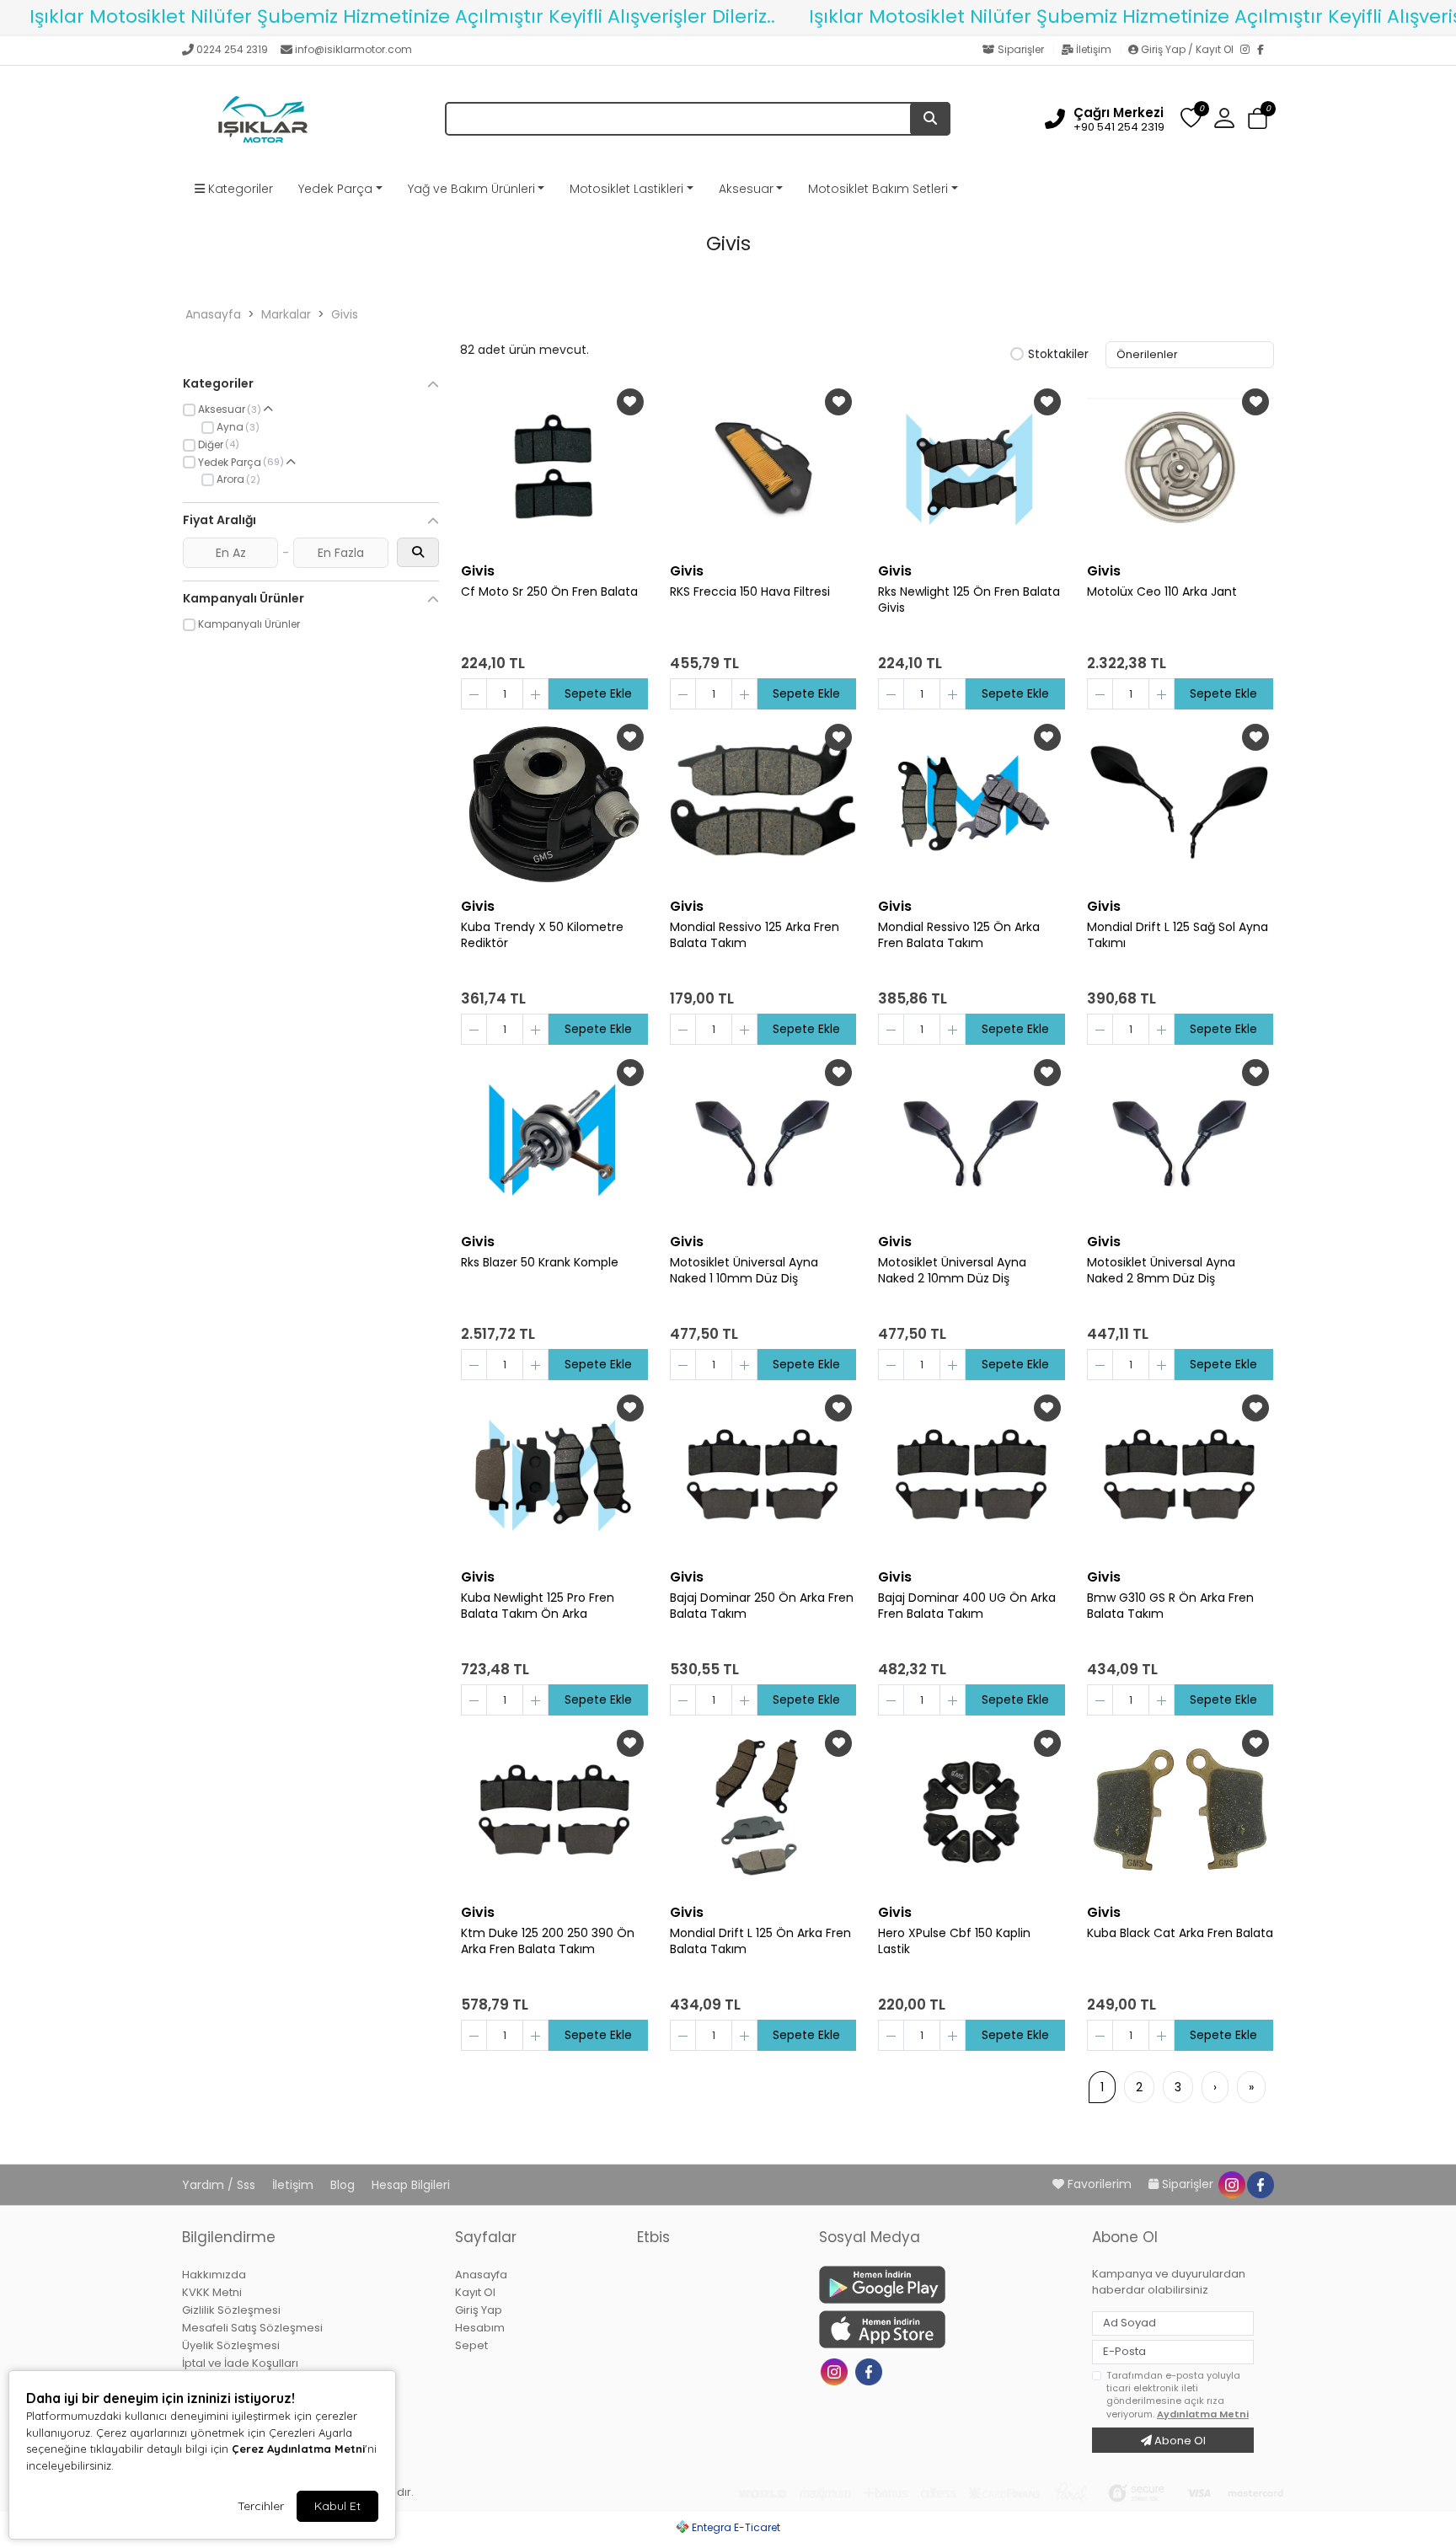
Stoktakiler (1058, 355)
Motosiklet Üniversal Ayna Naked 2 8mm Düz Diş (1161, 1271)
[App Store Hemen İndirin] (945, 2329)
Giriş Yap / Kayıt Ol (1187, 49)
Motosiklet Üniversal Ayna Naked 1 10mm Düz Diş (744, 1271)
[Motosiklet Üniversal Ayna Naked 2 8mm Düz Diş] (1180, 1139)
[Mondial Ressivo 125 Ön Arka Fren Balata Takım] (972, 804)
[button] (1258, 119)
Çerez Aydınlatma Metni (298, 2449)
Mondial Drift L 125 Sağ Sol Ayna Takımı (1178, 935)
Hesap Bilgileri (411, 2185)
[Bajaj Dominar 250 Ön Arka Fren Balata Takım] (763, 1475)
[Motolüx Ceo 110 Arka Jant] (1180, 468)
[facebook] (1260, 2184)
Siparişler (1021, 49)
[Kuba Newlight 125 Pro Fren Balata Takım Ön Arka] (554, 1475)
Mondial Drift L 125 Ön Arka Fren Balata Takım (760, 1941)
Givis (345, 314)
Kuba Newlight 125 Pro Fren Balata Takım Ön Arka (538, 1606)
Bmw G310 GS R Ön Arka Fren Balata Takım (1170, 1606)
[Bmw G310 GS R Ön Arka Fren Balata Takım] (1180, 1475)
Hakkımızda (214, 2275)
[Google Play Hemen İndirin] (945, 2285)
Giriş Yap (479, 2310)
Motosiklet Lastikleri (626, 189)
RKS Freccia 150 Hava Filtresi (750, 592)
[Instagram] (1249, 51)
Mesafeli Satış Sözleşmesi (252, 2328)
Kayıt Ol (475, 2292)
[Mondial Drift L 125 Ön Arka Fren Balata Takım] (763, 1810)
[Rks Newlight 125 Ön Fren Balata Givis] (972, 468)
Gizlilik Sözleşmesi (231, 2310)
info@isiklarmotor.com (353, 49)
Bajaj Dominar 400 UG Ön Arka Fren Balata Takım (967, 1606)
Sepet (471, 2345)
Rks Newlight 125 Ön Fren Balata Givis (969, 600)
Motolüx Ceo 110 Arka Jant (1162, 592)
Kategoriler (239, 189)
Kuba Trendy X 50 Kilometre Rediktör (542, 935)
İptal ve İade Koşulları (240, 2363)
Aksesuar (746, 189)
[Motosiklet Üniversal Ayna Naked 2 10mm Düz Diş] (972, 1139)
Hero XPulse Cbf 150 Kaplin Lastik (954, 1941)
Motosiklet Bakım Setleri (878, 189)
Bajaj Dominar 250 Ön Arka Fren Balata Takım (762, 1606)
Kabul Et (337, 2506)
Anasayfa (213, 314)
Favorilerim (1100, 2184)
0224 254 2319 (232, 49)
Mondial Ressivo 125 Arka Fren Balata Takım (755, 935)
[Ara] (930, 119)
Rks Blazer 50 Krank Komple (540, 1263)
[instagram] (1231, 2184)
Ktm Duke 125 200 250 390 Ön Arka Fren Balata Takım (548, 1941)
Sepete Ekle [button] (598, 693)
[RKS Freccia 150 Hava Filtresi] (763, 468)
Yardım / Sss (220, 2185)
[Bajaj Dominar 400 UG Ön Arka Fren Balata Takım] (972, 1475)
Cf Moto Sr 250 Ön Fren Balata (549, 592)
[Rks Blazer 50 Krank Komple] (554, 1139)
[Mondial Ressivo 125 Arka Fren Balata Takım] (763, 804)
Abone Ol (1179, 2441)
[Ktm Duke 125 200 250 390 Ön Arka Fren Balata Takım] (554, 1810)
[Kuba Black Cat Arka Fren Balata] (1180, 1810)
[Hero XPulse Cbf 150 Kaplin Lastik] (972, 1810)
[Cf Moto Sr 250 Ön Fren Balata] (554, 468)
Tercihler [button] (261, 2506)
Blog (344, 2185)
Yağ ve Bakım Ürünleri (471, 189)
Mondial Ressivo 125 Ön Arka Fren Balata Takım (959, 935)
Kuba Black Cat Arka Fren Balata (1180, 1933)
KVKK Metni (212, 2292)
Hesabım (480, 2328)
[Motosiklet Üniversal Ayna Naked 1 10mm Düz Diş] (763, 1139)
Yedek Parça (335, 189)
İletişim (1094, 49)
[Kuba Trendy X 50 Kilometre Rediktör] (554, 804)
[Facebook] (1266, 51)
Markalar (286, 314)
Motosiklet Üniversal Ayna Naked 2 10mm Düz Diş (952, 1271)
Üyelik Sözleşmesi (231, 2345)
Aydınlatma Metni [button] (1203, 2414)
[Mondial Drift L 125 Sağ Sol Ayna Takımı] (1180, 804)
